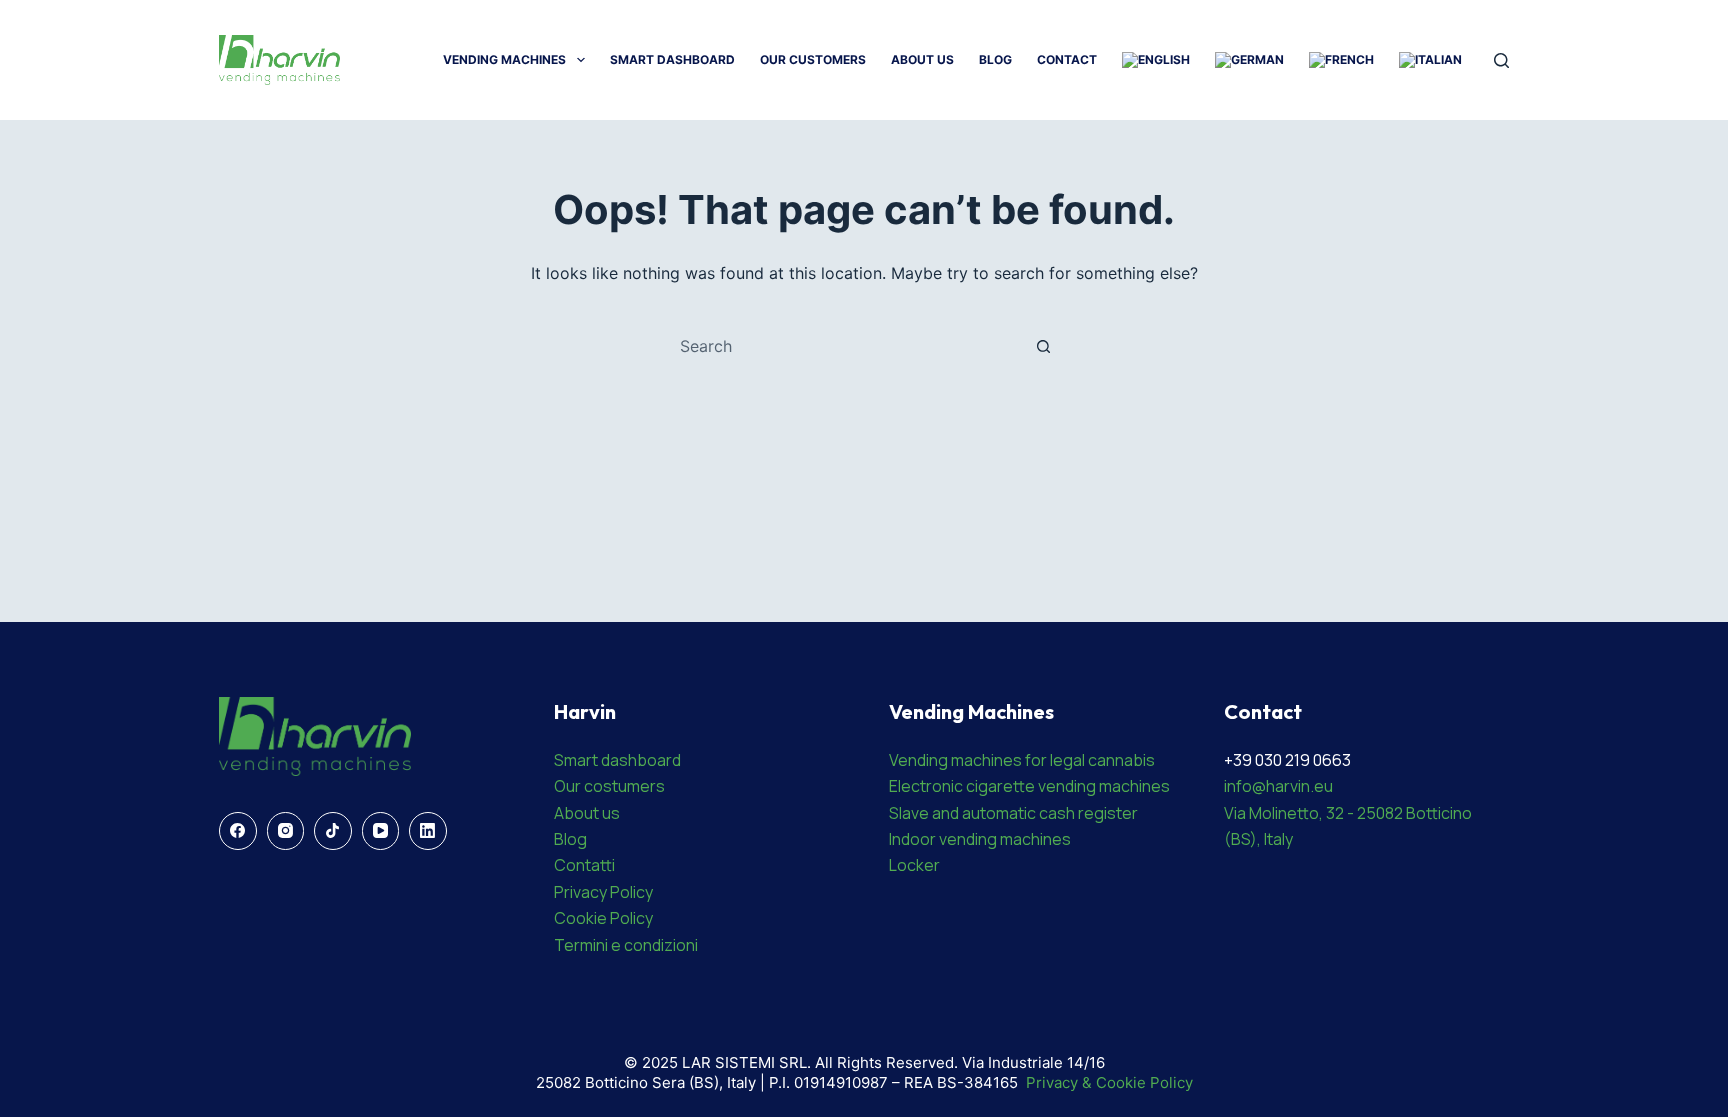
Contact (1067, 59)
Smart (577, 760)
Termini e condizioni (626, 945)
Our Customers (813, 59)
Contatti (584, 865)
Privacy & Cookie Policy (1109, 1082)
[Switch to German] (1249, 60)
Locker (914, 865)
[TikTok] (333, 831)
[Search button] (1043, 346)
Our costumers (609, 786)
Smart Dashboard (672, 59)
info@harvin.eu (1278, 786)
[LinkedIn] (428, 831)
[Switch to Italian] (1430, 60)
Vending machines (504, 59)
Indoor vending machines (980, 839)
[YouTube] (381, 831)
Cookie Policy (603, 918)
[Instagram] (286, 831)
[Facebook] (238, 831)
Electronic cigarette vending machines (1029, 786)
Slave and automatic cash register (1013, 813)
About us (587, 813)
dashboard (641, 760)
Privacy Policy (603, 892)
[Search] (1501, 60)
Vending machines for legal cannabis (1022, 760)
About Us (922, 59)
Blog (995, 59)
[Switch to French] (1341, 60)
